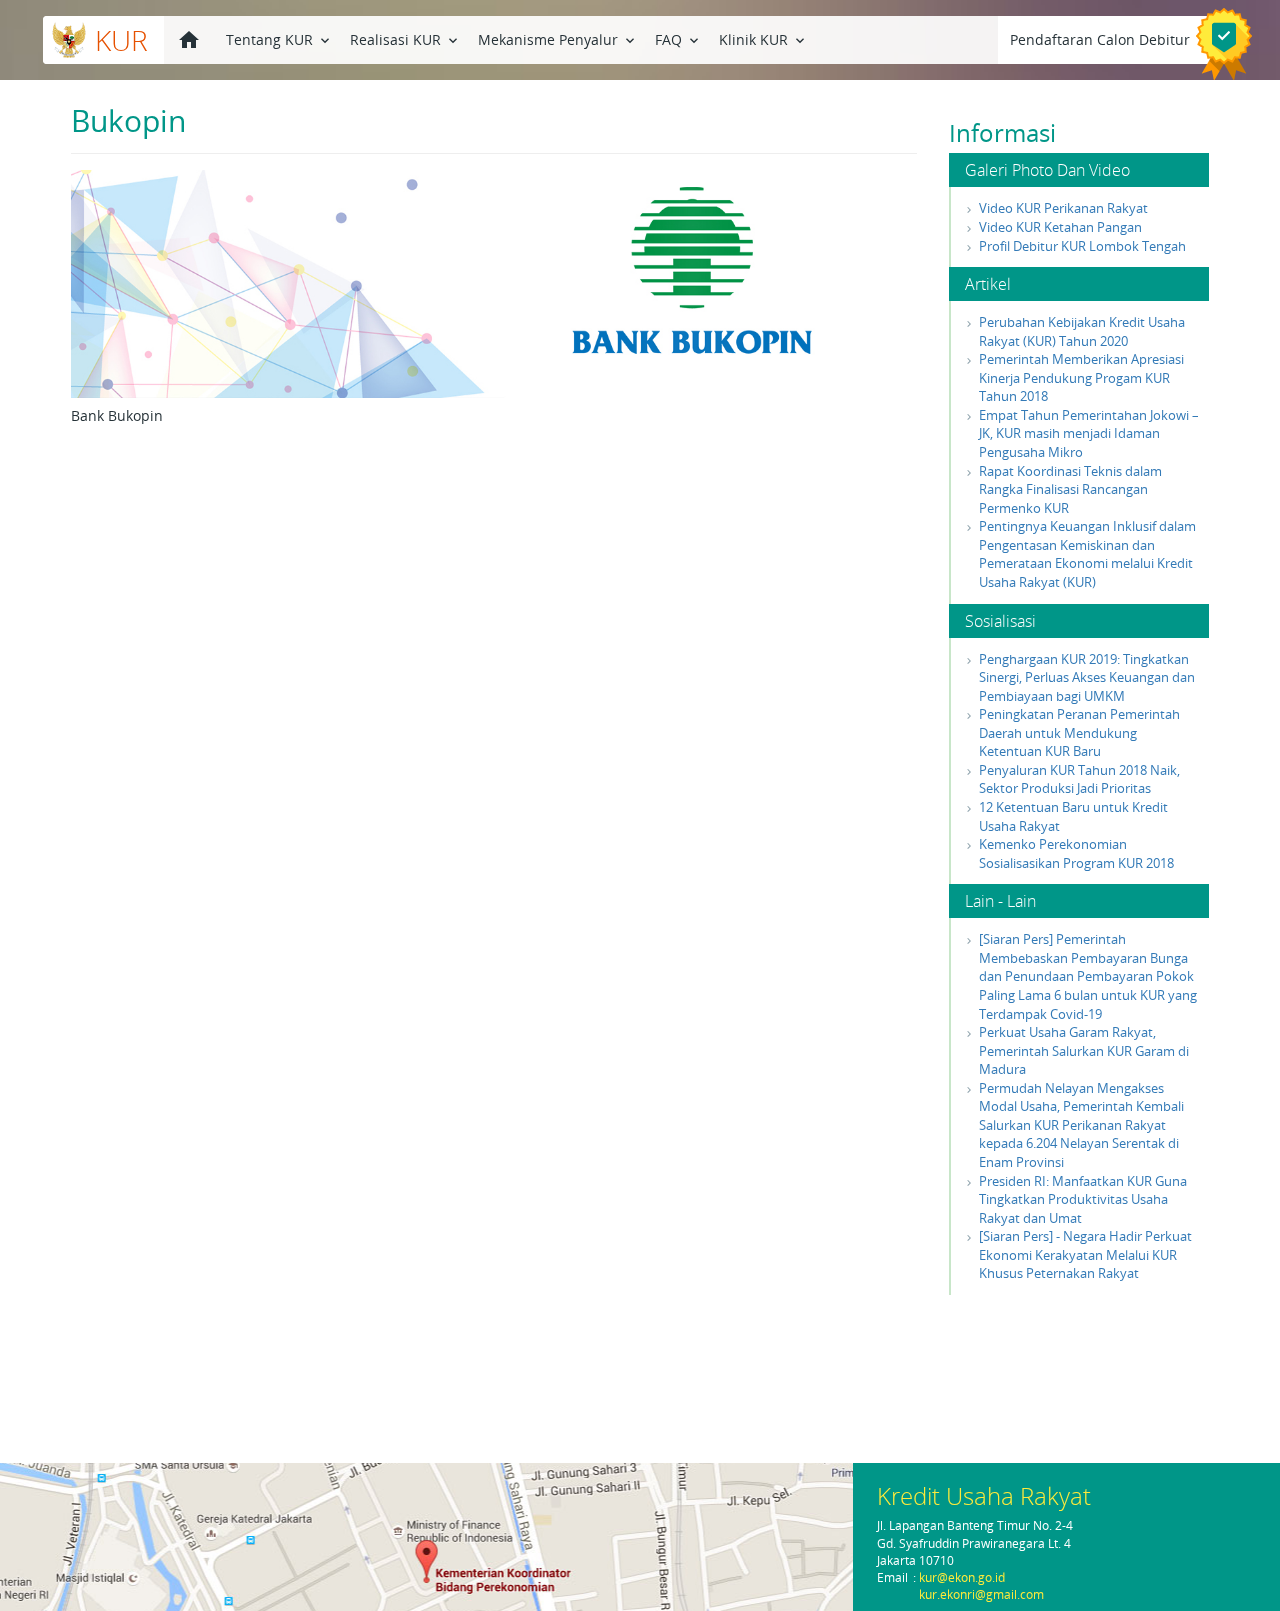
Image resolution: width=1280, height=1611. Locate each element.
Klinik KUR (763, 39)
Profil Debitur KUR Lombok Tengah (1082, 246)
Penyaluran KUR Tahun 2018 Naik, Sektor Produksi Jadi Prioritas (1079, 779)
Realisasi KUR (405, 39)
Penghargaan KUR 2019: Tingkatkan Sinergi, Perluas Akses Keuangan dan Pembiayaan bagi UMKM (1087, 677)
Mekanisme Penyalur (558, 39)
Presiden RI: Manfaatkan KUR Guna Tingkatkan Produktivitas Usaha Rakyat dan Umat (1083, 1199)
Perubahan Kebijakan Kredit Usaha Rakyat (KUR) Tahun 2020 (1082, 331)
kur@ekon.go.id (962, 1577)
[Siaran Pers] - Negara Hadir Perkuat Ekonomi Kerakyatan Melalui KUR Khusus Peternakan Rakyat (1085, 1254)
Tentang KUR (279, 39)
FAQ (678, 39)
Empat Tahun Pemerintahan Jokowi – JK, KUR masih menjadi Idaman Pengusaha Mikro (1089, 433)
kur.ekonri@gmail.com (981, 1594)
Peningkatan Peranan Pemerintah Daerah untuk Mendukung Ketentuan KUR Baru (1079, 732)
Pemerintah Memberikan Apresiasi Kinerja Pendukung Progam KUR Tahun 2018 (1081, 377)
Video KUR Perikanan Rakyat (1063, 208)
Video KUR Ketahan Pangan (1060, 227)
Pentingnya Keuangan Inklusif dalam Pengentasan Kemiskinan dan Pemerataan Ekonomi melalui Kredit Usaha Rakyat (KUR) (1087, 554)
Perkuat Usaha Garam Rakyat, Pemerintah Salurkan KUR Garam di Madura (1084, 1050)
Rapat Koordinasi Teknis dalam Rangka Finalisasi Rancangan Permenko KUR (1070, 489)
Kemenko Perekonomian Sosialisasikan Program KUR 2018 (1076, 853)
